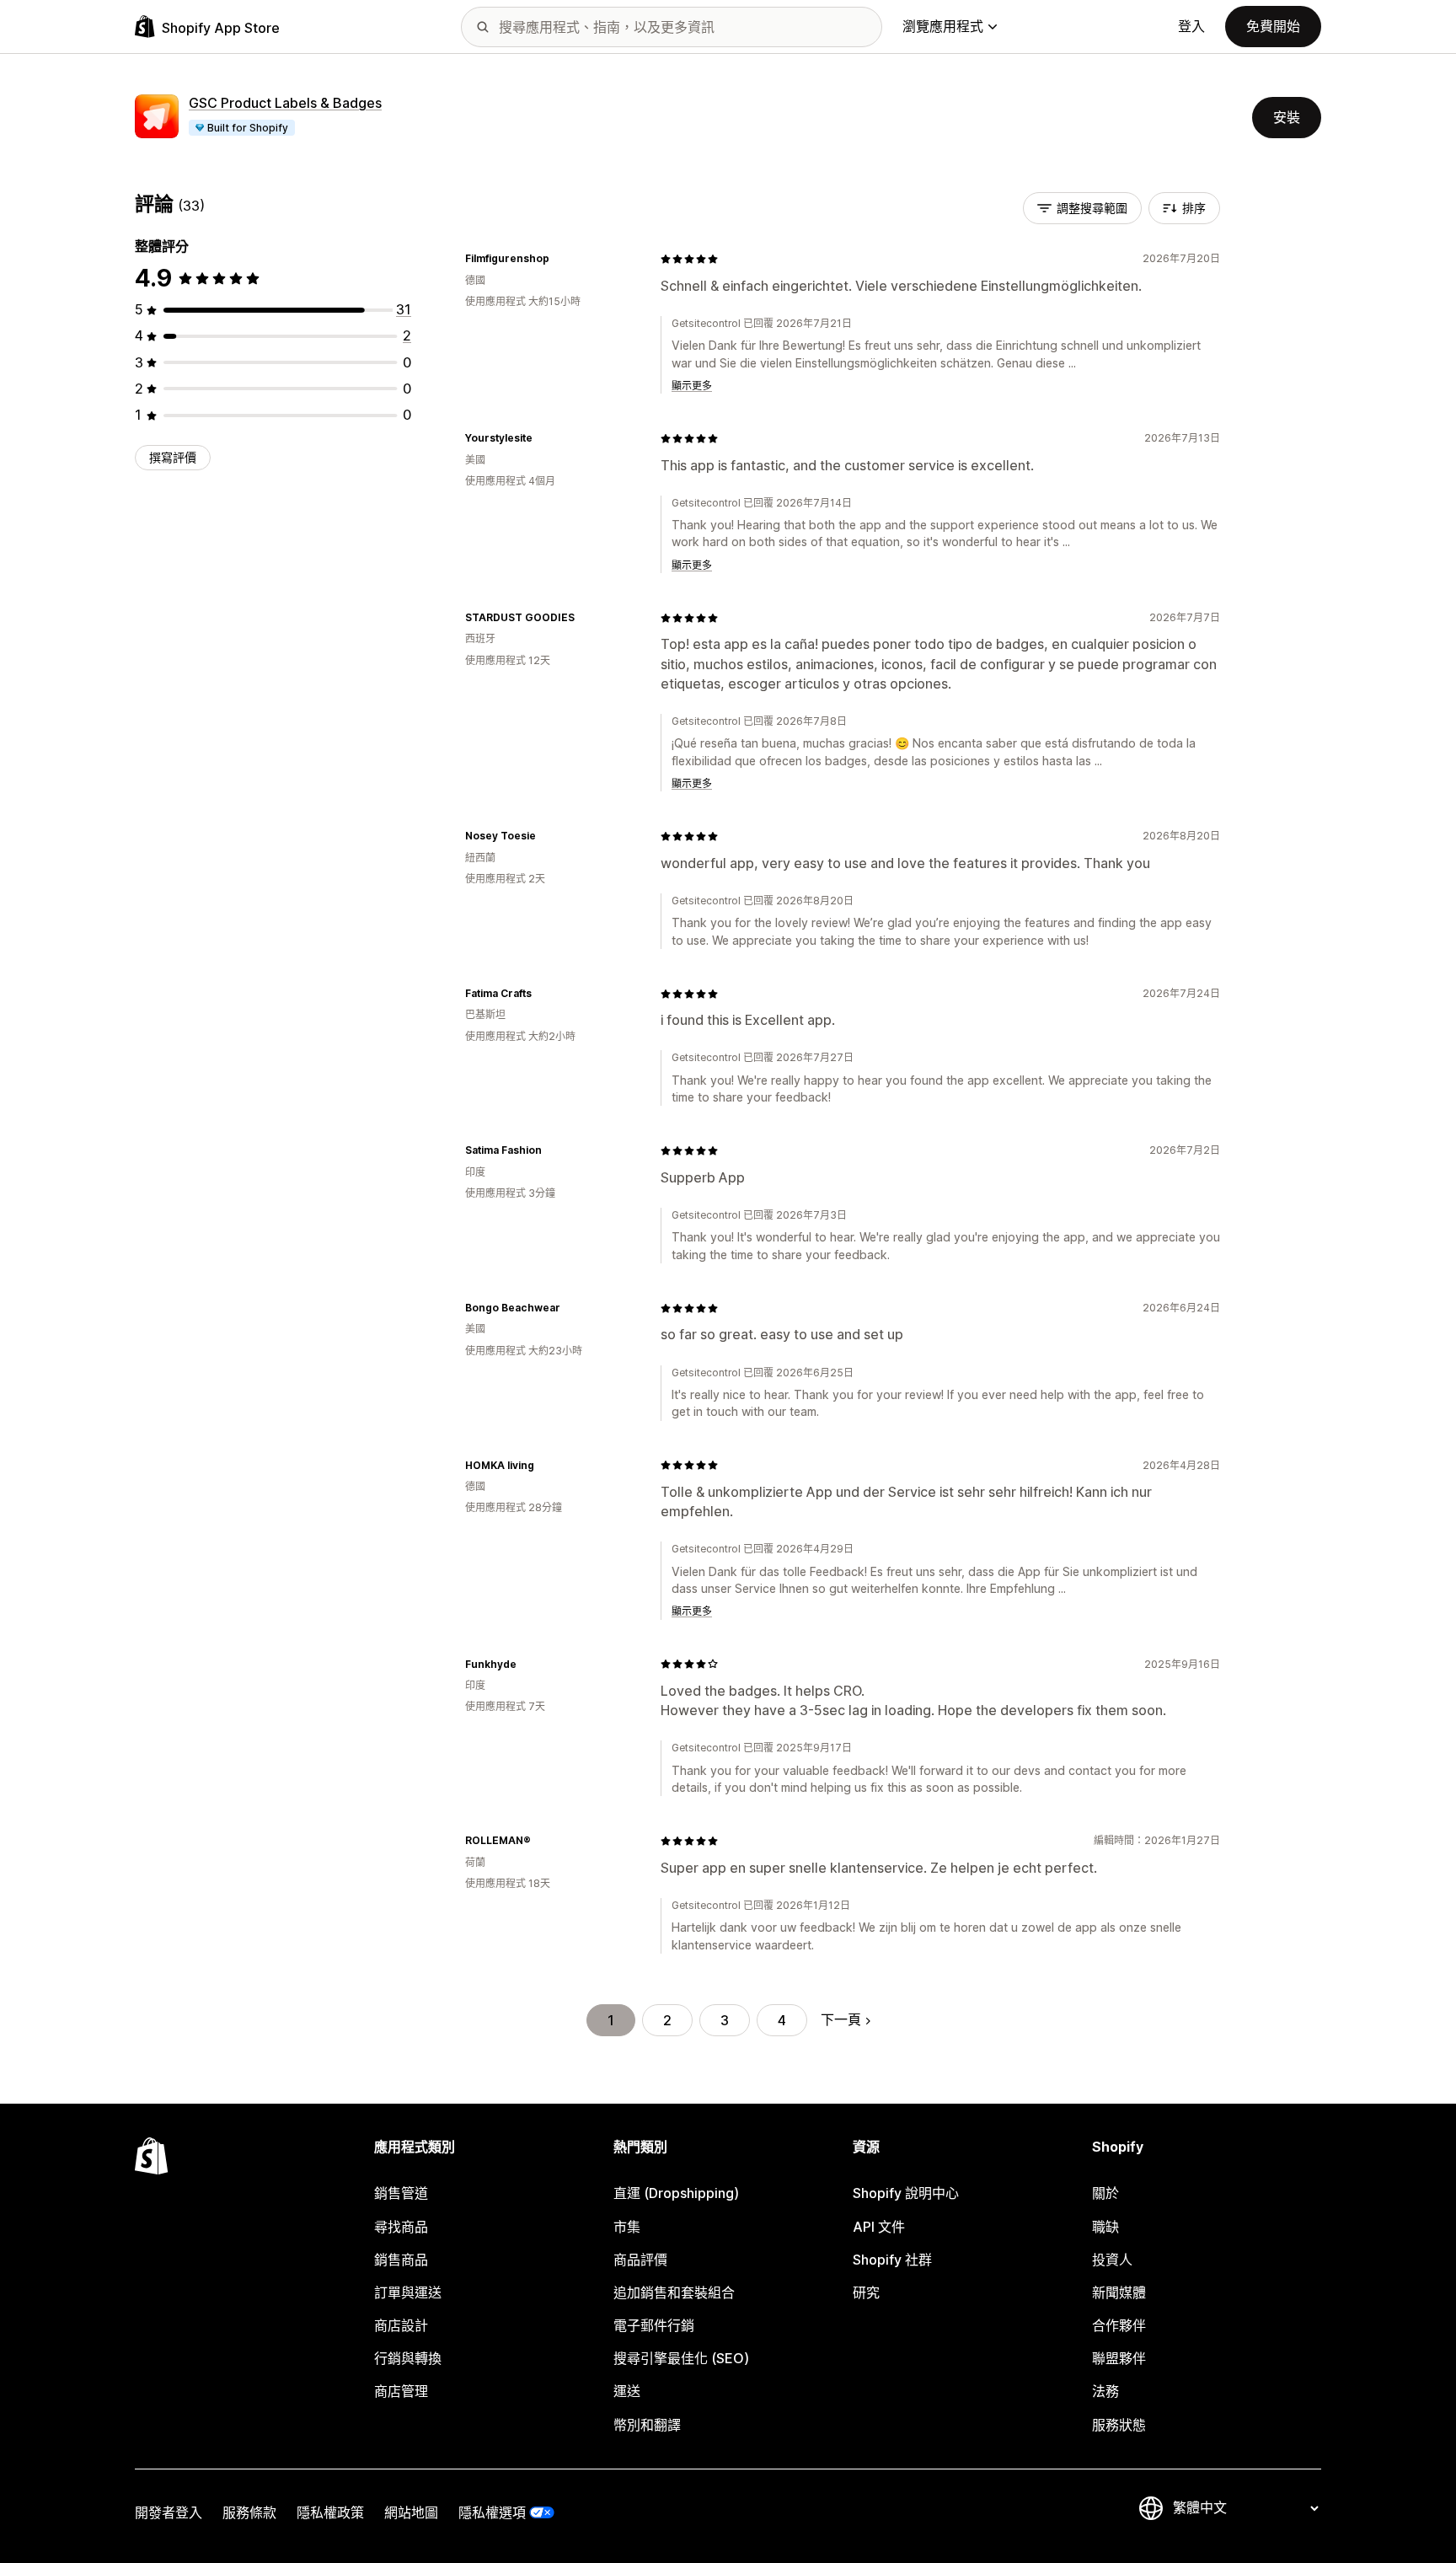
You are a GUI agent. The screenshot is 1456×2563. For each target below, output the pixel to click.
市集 (627, 2227)
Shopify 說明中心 (906, 2193)
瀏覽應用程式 (943, 26)
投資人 (1112, 2260)
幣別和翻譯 (647, 2425)
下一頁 (841, 2019)
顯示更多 (692, 386)
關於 (1105, 2193)
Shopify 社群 (892, 2260)
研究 (866, 2292)
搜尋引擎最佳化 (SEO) (681, 2358)
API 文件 (879, 2227)
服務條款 (249, 2512)
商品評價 (640, 2260)
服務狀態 (1119, 2425)
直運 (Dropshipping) (676, 2193)
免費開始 (1273, 26)
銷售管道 (401, 2193)
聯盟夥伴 (1119, 2358)
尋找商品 (401, 2227)
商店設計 (401, 2325)
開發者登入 (169, 2512)
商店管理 (401, 2391)
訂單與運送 (408, 2292)
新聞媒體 (1119, 2292)
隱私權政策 (330, 2512)
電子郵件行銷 (654, 2325)
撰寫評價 (173, 457)
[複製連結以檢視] (559, 259)
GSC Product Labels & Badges (285, 103)
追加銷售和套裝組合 (674, 2292)
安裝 (1287, 117)
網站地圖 (411, 2512)
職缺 (1105, 2227)
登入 (1191, 26)
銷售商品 (401, 2260)
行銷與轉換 (408, 2358)
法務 (1105, 2391)
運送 (627, 2391)
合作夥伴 (1119, 2325)
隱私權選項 (492, 2512)
